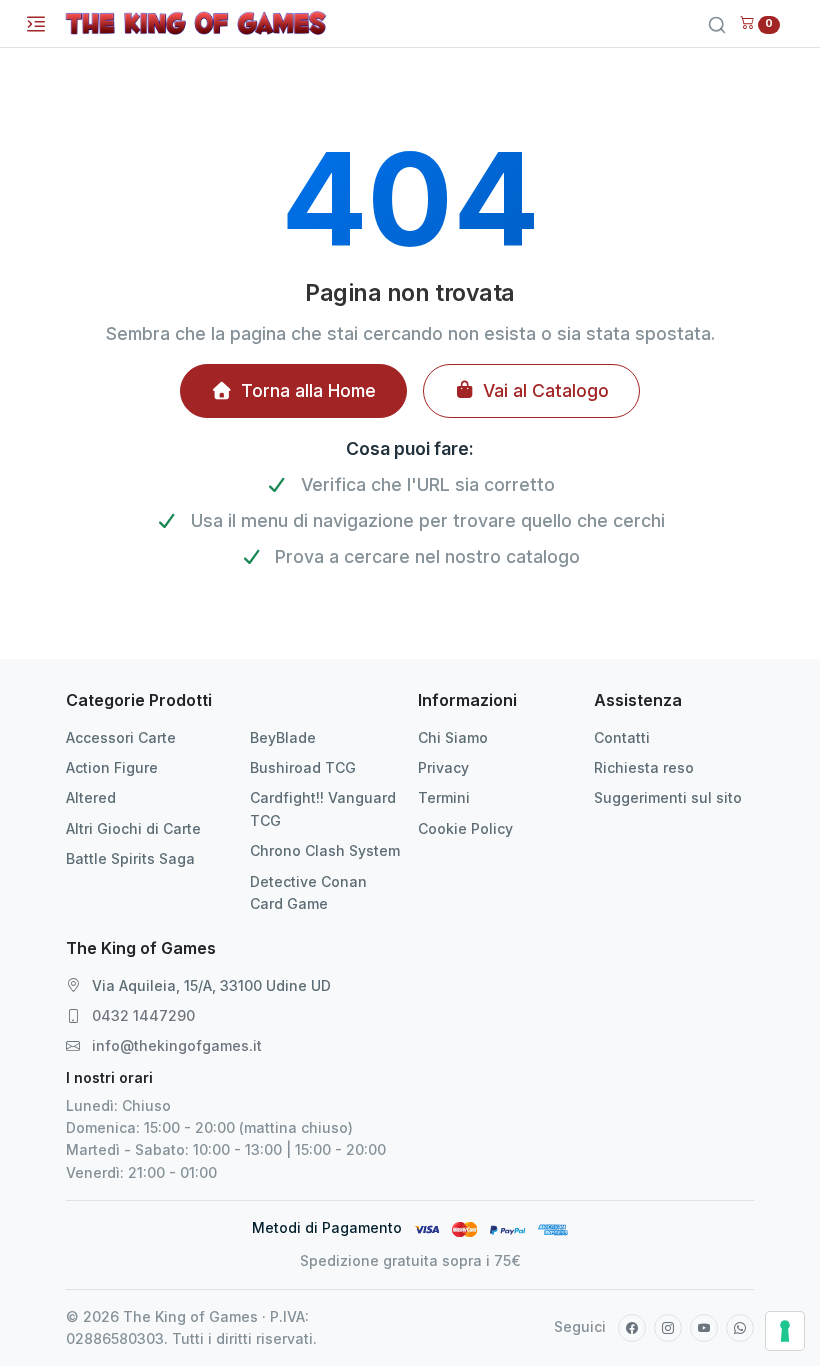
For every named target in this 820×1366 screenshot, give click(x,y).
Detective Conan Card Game (308, 892)
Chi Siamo (453, 737)
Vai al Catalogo (546, 390)
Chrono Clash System (325, 850)
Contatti (622, 737)
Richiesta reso (644, 767)
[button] (760, 21)
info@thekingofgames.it (177, 1045)
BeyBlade (283, 737)
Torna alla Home (308, 390)
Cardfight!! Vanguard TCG (323, 808)
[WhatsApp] (740, 1328)
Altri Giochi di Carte (133, 828)
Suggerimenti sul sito (668, 797)
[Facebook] (632, 1328)
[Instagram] (668, 1328)
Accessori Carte (121, 737)
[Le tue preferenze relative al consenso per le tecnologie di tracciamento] (785, 1331)
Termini (444, 797)
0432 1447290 (143, 1015)
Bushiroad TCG (303, 767)
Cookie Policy (465, 828)
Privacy (443, 767)
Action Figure (112, 767)
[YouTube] (704, 1328)
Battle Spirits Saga (130, 858)
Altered (91, 797)
